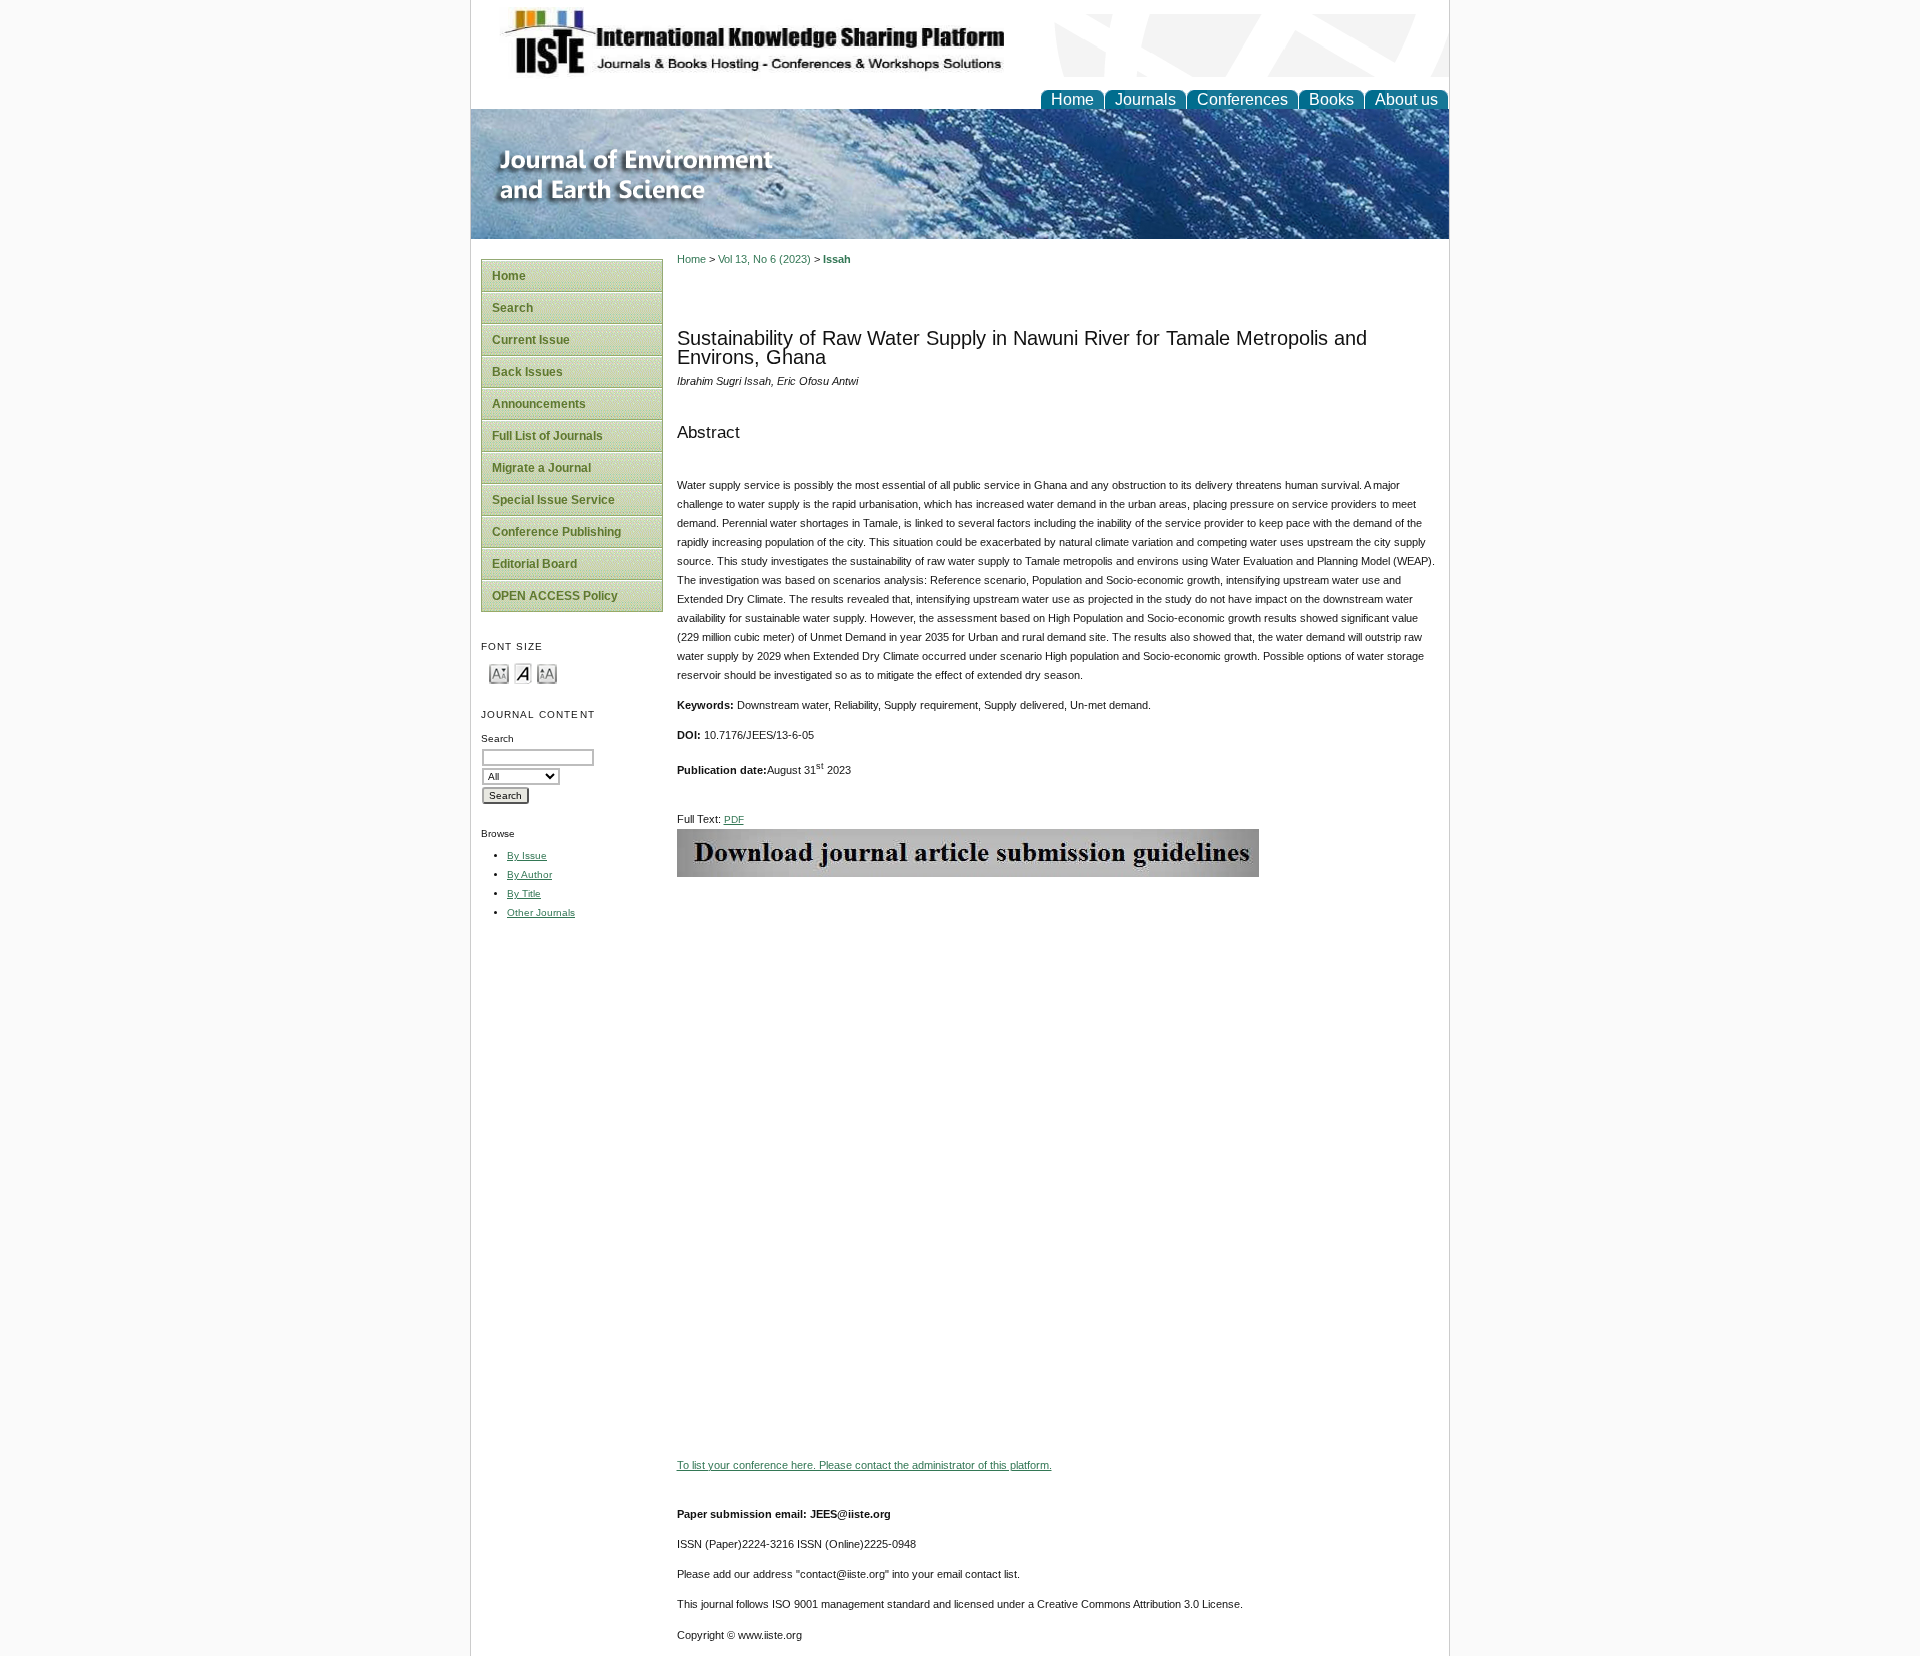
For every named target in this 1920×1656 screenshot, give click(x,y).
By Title (524, 893)
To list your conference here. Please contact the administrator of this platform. (864, 1465)
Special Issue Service (553, 500)
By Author (529, 874)
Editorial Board (534, 564)
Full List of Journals (547, 436)
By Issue (527, 855)
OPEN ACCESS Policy (555, 596)
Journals (1145, 99)
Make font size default (523, 672)
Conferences (1242, 99)
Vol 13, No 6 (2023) (764, 259)
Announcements (539, 404)
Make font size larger (547, 672)
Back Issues (527, 372)
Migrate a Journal (541, 468)
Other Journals (541, 912)
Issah (837, 259)
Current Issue (531, 340)
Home (1072, 99)
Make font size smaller (499, 672)
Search (512, 308)
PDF (734, 819)
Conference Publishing (556, 532)
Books (1331, 99)
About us (1406, 99)
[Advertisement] (1058, 1017)
